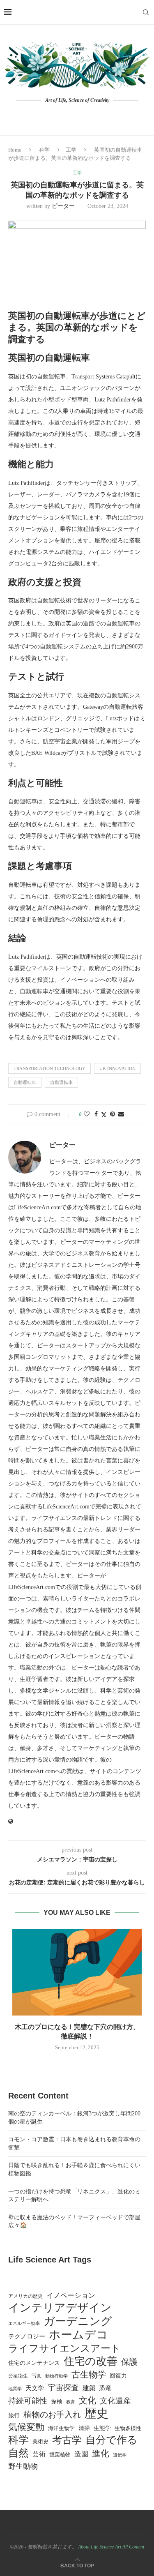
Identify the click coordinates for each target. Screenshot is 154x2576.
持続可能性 (28, 2401)
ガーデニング (78, 2321)
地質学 (15, 2389)
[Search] (146, 12)
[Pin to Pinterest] (113, 1114)
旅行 (14, 2416)
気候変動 (26, 2427)
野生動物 (23, 2466)
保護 (129, 2362)
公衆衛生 (18, 2376)
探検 (57, 2402)
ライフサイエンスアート (64, 2348)
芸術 (39, 2454)
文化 (87, 2401)
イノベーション (71, 2296)
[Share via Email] (121, 1114)
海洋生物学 (61, 2428)
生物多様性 (128, 2428)
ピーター (63, 206)
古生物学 (89, 2375)
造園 (81, 2454)
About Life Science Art (100, 2547)
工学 (71, 150)
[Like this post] (87, 1114)
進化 (101, 2454)
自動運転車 (25, 1082)
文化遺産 (115, 2401)
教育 (71, 2402)
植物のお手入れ (52, 2415)
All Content (133, 2547)
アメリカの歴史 (25, 2296)
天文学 (35, 2388)
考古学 (67, 2440)
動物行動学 (56, 2376)
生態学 (102, 2428)
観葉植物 (60, 2455)
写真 (37, 2376)
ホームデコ (78, 2335)
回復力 (118, 2376)
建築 (89, 2388)
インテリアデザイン (60, 2308)
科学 (44, 150)
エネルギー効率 (24, 2323)
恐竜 (106, 2388)
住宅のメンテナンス (34, 2363)
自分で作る (111, 2440)
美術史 (40, 2442)
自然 (18, 2453)
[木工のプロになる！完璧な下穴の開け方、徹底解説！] (77, 1972)
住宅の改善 (91, 2362)
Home (15, 150)
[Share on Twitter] (104, 1115)
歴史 (97, 2413)
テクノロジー (27, 2336)
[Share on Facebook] (96, 1114)
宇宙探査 (63, 2388)
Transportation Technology (49, 1068)
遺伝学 (120, 2455)
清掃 (84, 2428)
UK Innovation (117, 1068)
